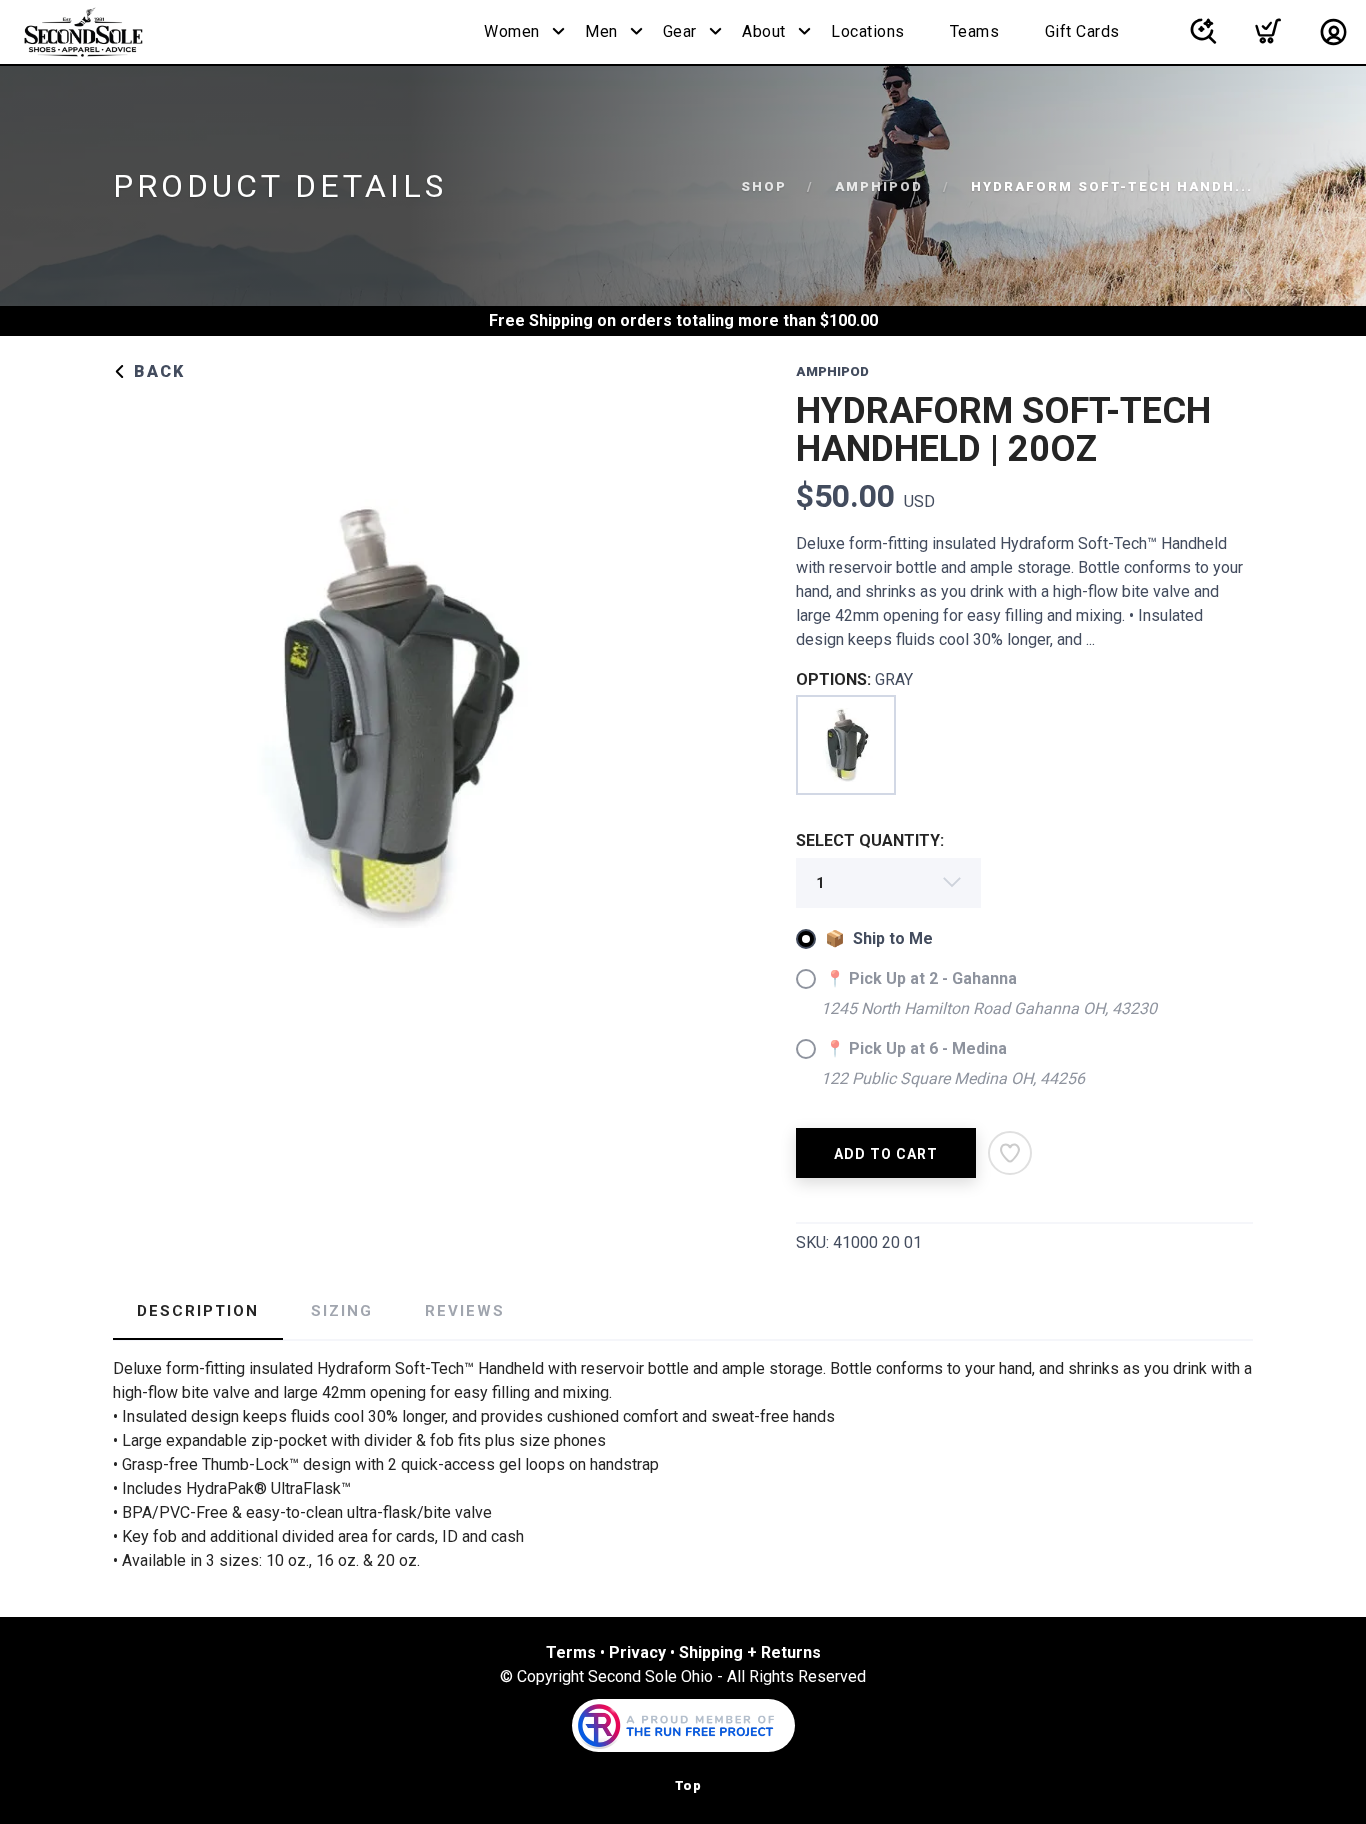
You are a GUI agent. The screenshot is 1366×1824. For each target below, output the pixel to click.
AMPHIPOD (879, 186)
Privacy (637, 1652)
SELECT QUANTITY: (870, 840)
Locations (868, 31)
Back (156, 371)
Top (688, 1785)
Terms (571, 1652)
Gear (680, 31)
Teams (975, 31)
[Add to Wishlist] (1010, 1153)
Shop (764, 186)
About (764, 31)
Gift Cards (1082, 31)
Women (512, 31)
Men (601, 31)
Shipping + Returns (750, 1652)
